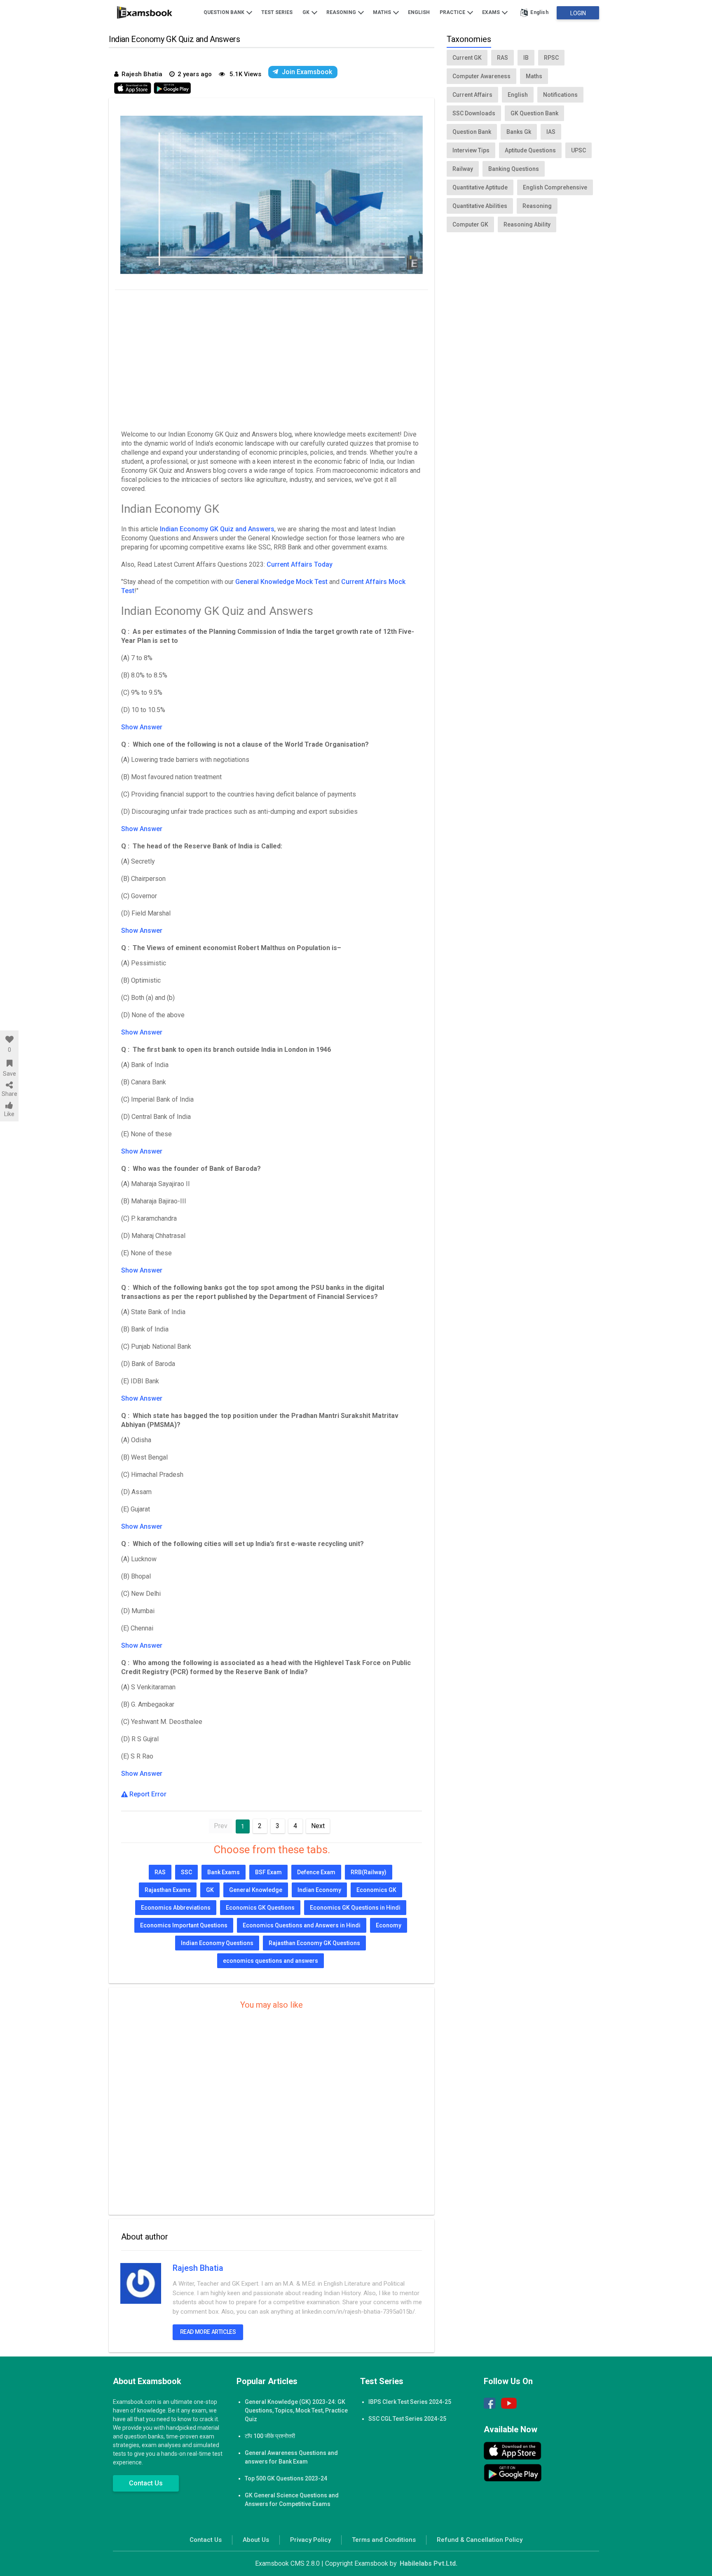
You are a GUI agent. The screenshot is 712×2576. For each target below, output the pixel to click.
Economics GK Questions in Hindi (355, 1908)
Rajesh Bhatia (198, 2268)
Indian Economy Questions (217, 1943)
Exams (492, 12)
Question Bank (225, 12)
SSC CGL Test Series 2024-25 (407, 2419)
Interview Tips (471, 150)
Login (578, 13)
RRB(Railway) (369, 1872)
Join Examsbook (307, 72)
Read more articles (208, 2332)
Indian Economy (319, 1890)
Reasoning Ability (527, 224)
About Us (256, 2540)
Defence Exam (316, 1872)
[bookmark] (9, 1063)
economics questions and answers (271, 1961)
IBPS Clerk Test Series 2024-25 (410, 2402)
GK (307, 12)
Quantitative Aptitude (480, 187)
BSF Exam (268, 1872)
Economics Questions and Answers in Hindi (302, 1925)
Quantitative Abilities (480, 206)
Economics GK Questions (260, 1908)
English (419, 12)
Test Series (277, 12)
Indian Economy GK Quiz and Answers (217, 529)
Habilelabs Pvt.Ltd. (429, 2563)
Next (318, 1826)
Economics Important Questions (184, 1925)
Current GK (467, 58)
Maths (383, 12)
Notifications (560, 95)
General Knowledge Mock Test (281, 582)
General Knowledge (256, 1890)
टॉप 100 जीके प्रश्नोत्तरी (270, 2436)
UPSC (578, 150)
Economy (389, 1925)
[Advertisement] (272, 358)
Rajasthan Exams (168, 1890)
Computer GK (470, 224)
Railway (463, 169)
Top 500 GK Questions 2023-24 (286, 2478)
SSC (186, 1872)
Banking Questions (514, 169)
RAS (160, 1872)
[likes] (9, 1039)
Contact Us (146, 2483)
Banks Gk (519, 132)
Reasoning (342, 12)
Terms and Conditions (384, 2540)
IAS (551, 132)
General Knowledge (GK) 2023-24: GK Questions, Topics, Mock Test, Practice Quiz (296, 2410)
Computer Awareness (481, 76)
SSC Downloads (474, 113)
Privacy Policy (310, 2540)
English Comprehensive (555, 187)
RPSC (551, 58)
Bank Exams (224, 1872)
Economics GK (376, 1890)
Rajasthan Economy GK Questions (314, 1943)
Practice (453, 12)
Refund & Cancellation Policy (480, 2540)
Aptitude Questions (530, 150)
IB (526, 58)
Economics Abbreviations (176, 1908)
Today (323, 564)
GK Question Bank (534, 113)
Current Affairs (290, 564)
